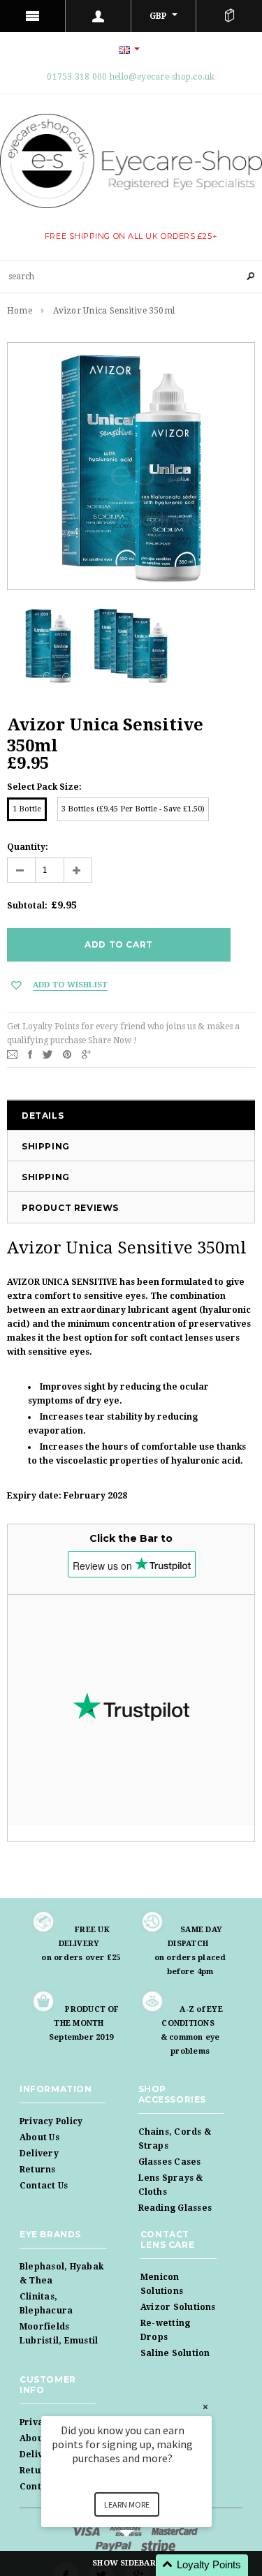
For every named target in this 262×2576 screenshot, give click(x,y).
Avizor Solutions (178, 2307)
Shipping (46, 1146)
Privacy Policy (51, 2121)
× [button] (205, 2407)
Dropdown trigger (99, 16)
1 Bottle (27, 809)
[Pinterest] (67, 1054)
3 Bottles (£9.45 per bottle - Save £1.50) (133, 809)
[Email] (12, 1054)
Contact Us (44, 2186)
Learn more (127, 2504)
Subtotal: (27, 906)
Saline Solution (175, 2353)
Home (20, 311)
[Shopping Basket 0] (229, 16)
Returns (38, 2170)
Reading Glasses (175, 2208)
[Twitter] (48, 1054)
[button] (143, 2565)
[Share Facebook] (30, 1054)
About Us (39, 2137)
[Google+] (86, 1054)
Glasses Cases (170, 2162)
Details (43, 1116)
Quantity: (28, 847)
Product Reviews (70, 1208)
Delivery (39, 2154)
